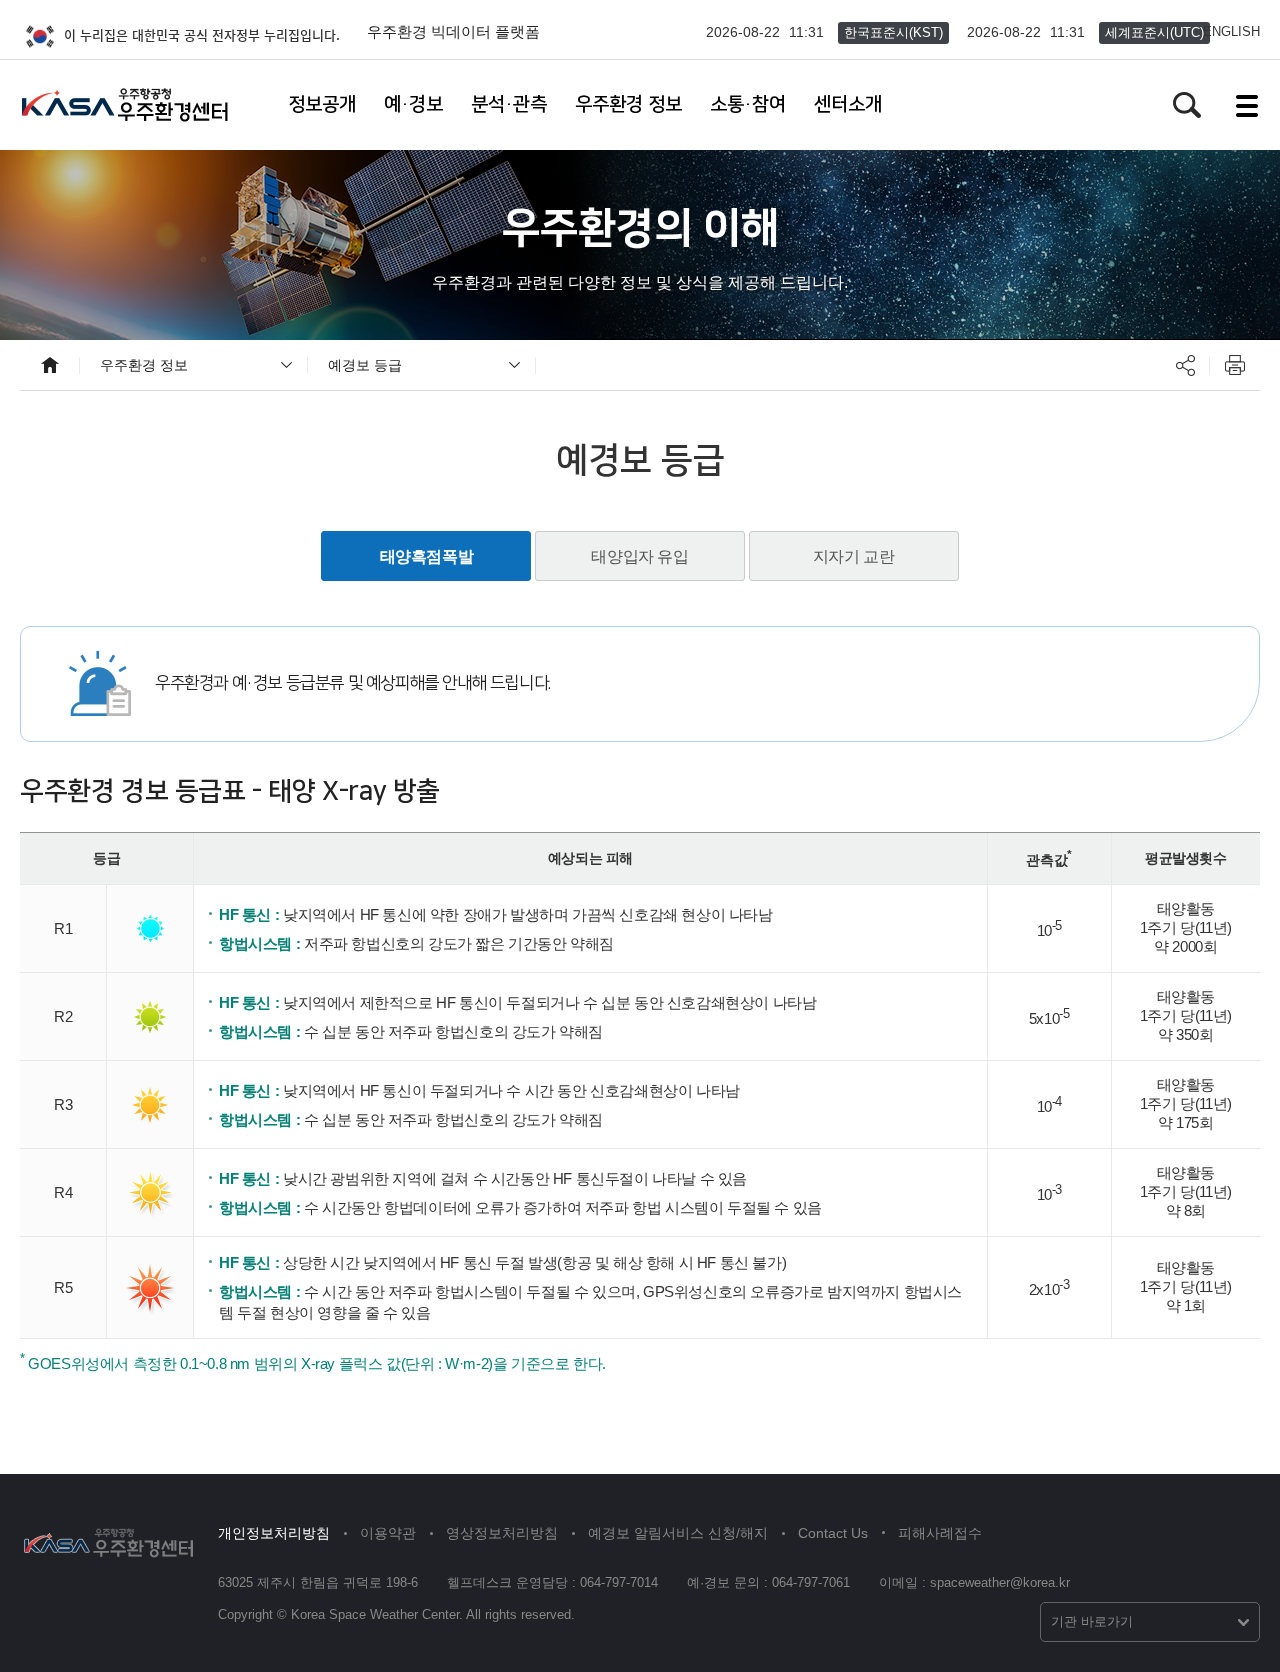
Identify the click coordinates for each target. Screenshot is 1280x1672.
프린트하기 (1235, 365)
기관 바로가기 (1092, 1621)
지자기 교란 (854, 556)
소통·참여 (748, 104)
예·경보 (413, 104)
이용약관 (388, 1533)
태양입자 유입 (639, 556)
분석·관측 (509, 104)
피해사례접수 (940, 1533)
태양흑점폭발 (427, 556)
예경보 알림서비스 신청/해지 (678, 1533)
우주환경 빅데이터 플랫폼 (453, 31)
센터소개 (848, 104)
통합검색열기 (1187, 105)
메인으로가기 (50, 365)
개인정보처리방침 (274, 1533)
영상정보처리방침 (502, 1533)
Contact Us (833, 1533)
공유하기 (1185, 365)
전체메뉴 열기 (1247, 105)
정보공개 (322, 104)
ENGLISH (1231, 31)
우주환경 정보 (628, 104)
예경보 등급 (365, 365)
